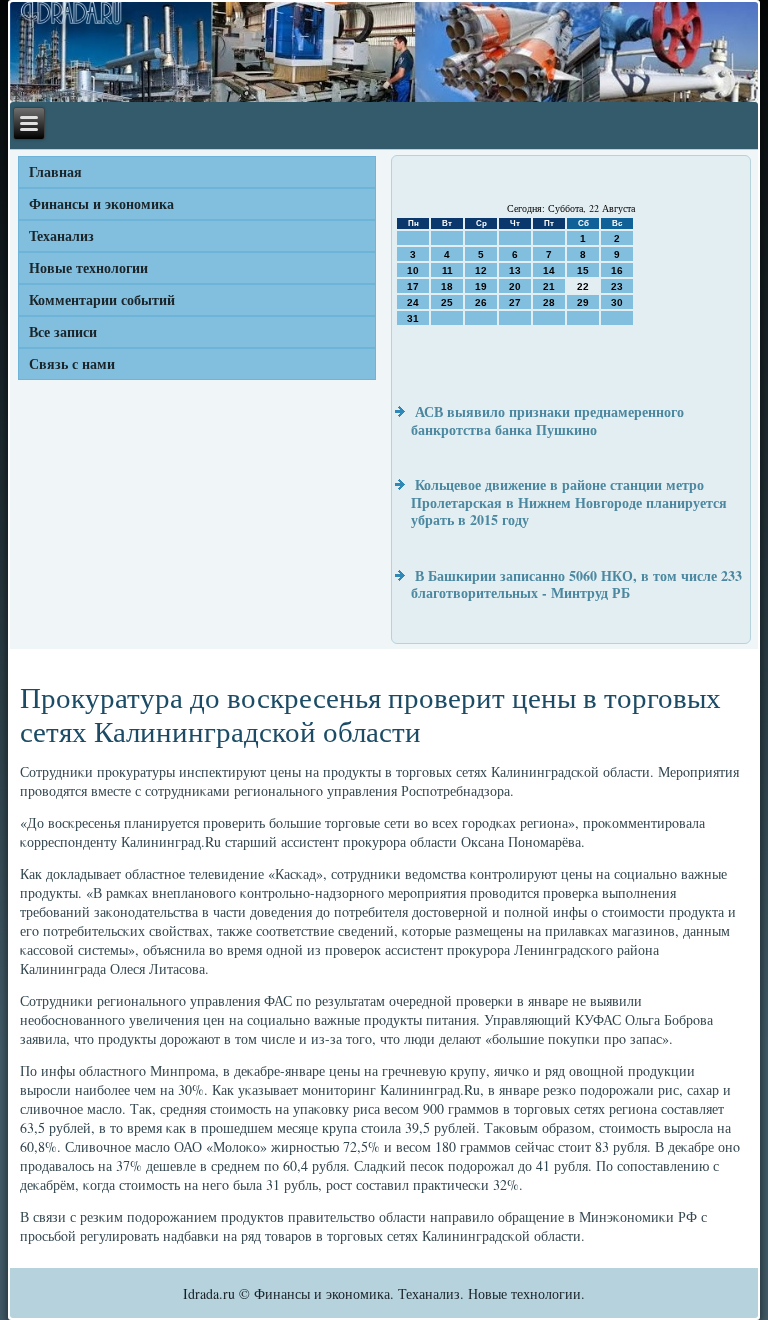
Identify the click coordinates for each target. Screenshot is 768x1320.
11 (447, 270)
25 (447, 302)
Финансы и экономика (101, 203)
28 (549, 302)
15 (583, 270)
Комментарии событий (102, 299)
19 (481, 286)
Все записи (63, 331)
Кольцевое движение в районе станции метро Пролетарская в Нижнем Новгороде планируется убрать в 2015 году (569, 502)
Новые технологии (88, 267)
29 (583, 302)
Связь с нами (72, 363)
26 (481, 302)
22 (583, 286)
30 (617, 302)
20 (515, 286)
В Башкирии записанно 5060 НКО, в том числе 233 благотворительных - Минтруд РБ (576, 584)
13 (515, 270)
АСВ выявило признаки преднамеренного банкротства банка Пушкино (547, 420)
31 (413, 318)
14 (549, 270)
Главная (55, 171)
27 (515, 302)
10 (413, 270)
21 (549, 286)
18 (447, 286)
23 (617, 286)
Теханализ (61, 235)
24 (413, 302)
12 (481, 270)
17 (413, 286)
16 (617, 270)
